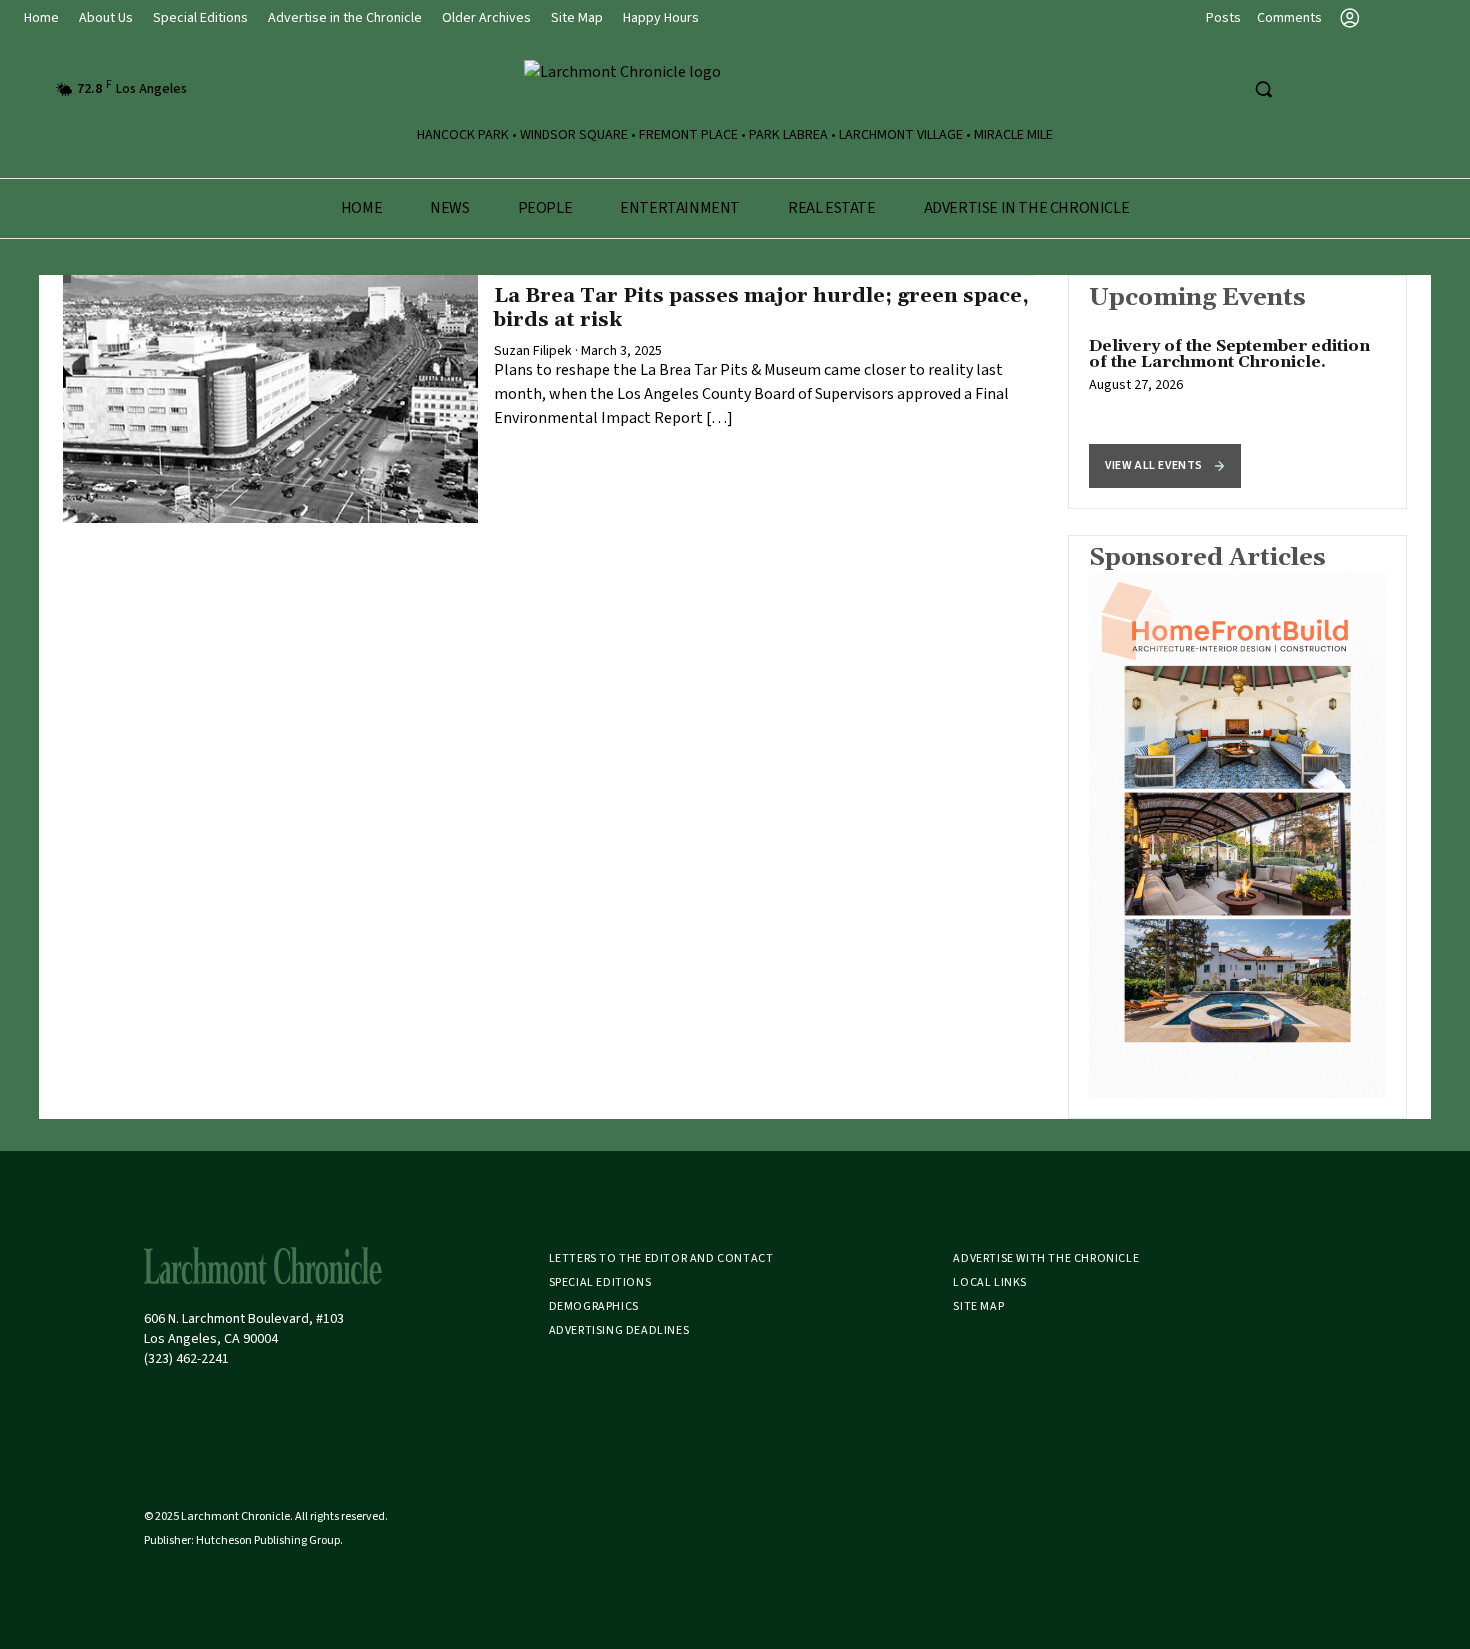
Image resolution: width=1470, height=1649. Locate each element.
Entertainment (680, 208)
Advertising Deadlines (619, 1330)
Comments (1289, 18)
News (449, 208)
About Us (106, 18)
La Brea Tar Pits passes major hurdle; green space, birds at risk (761, 308)
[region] (1237, 392)
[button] (1165, 466)
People (545, 208)
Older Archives (486, 18)
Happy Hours (661, 18)
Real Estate (832, 208)
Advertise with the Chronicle (1046, 1258)
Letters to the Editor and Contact (661, 1258)
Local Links (990, 1282)
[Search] (1263, 89)
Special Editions (200, 18)
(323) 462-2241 (186, 1359)
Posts (1223, 18)
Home (41, 18)
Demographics (594, 1306)
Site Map (577, 18)
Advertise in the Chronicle (345, 18)
